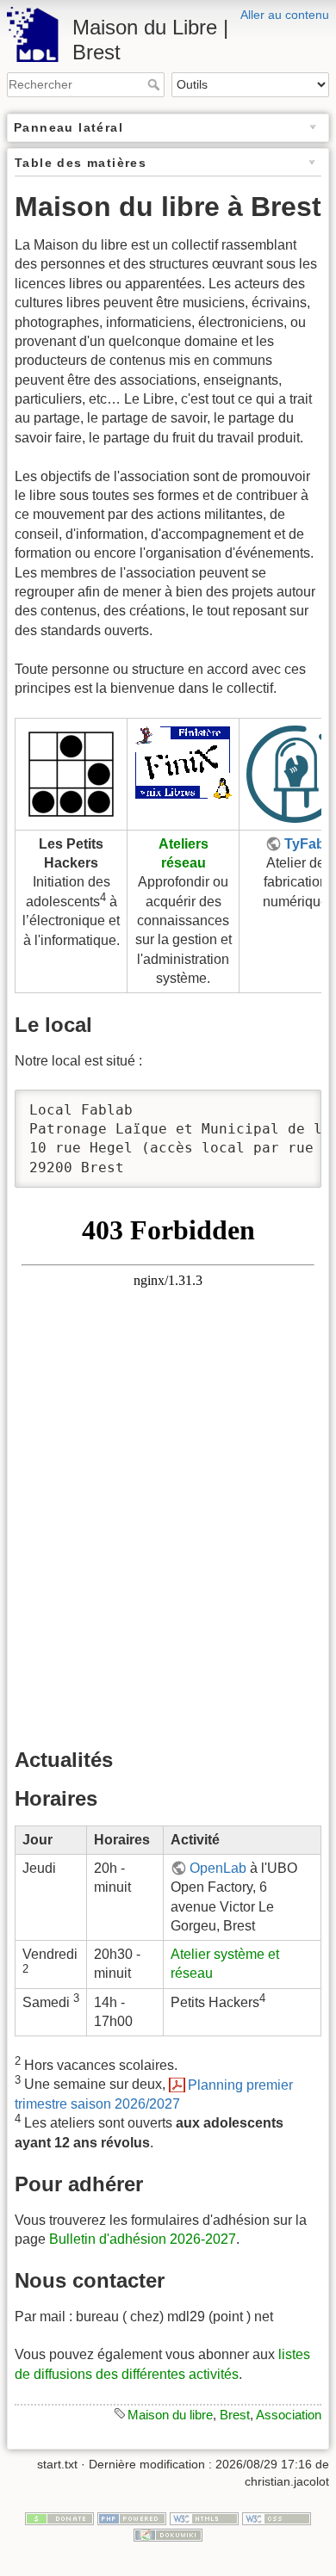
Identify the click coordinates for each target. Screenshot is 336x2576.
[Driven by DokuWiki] (168, 2534)
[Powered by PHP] (132, 2517)
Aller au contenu (285, 15)
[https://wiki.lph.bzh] (71, 772)
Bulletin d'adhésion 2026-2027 (143, 2239)
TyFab (305, 844)
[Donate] (59, 2517)
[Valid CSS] (277, 2517)
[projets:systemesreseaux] (183, 761)
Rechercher (156, 84)
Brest (235, 2415)
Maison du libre (170, 2415)
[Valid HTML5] (204, 2517)
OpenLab (218, 1868)
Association (289, 2415)
